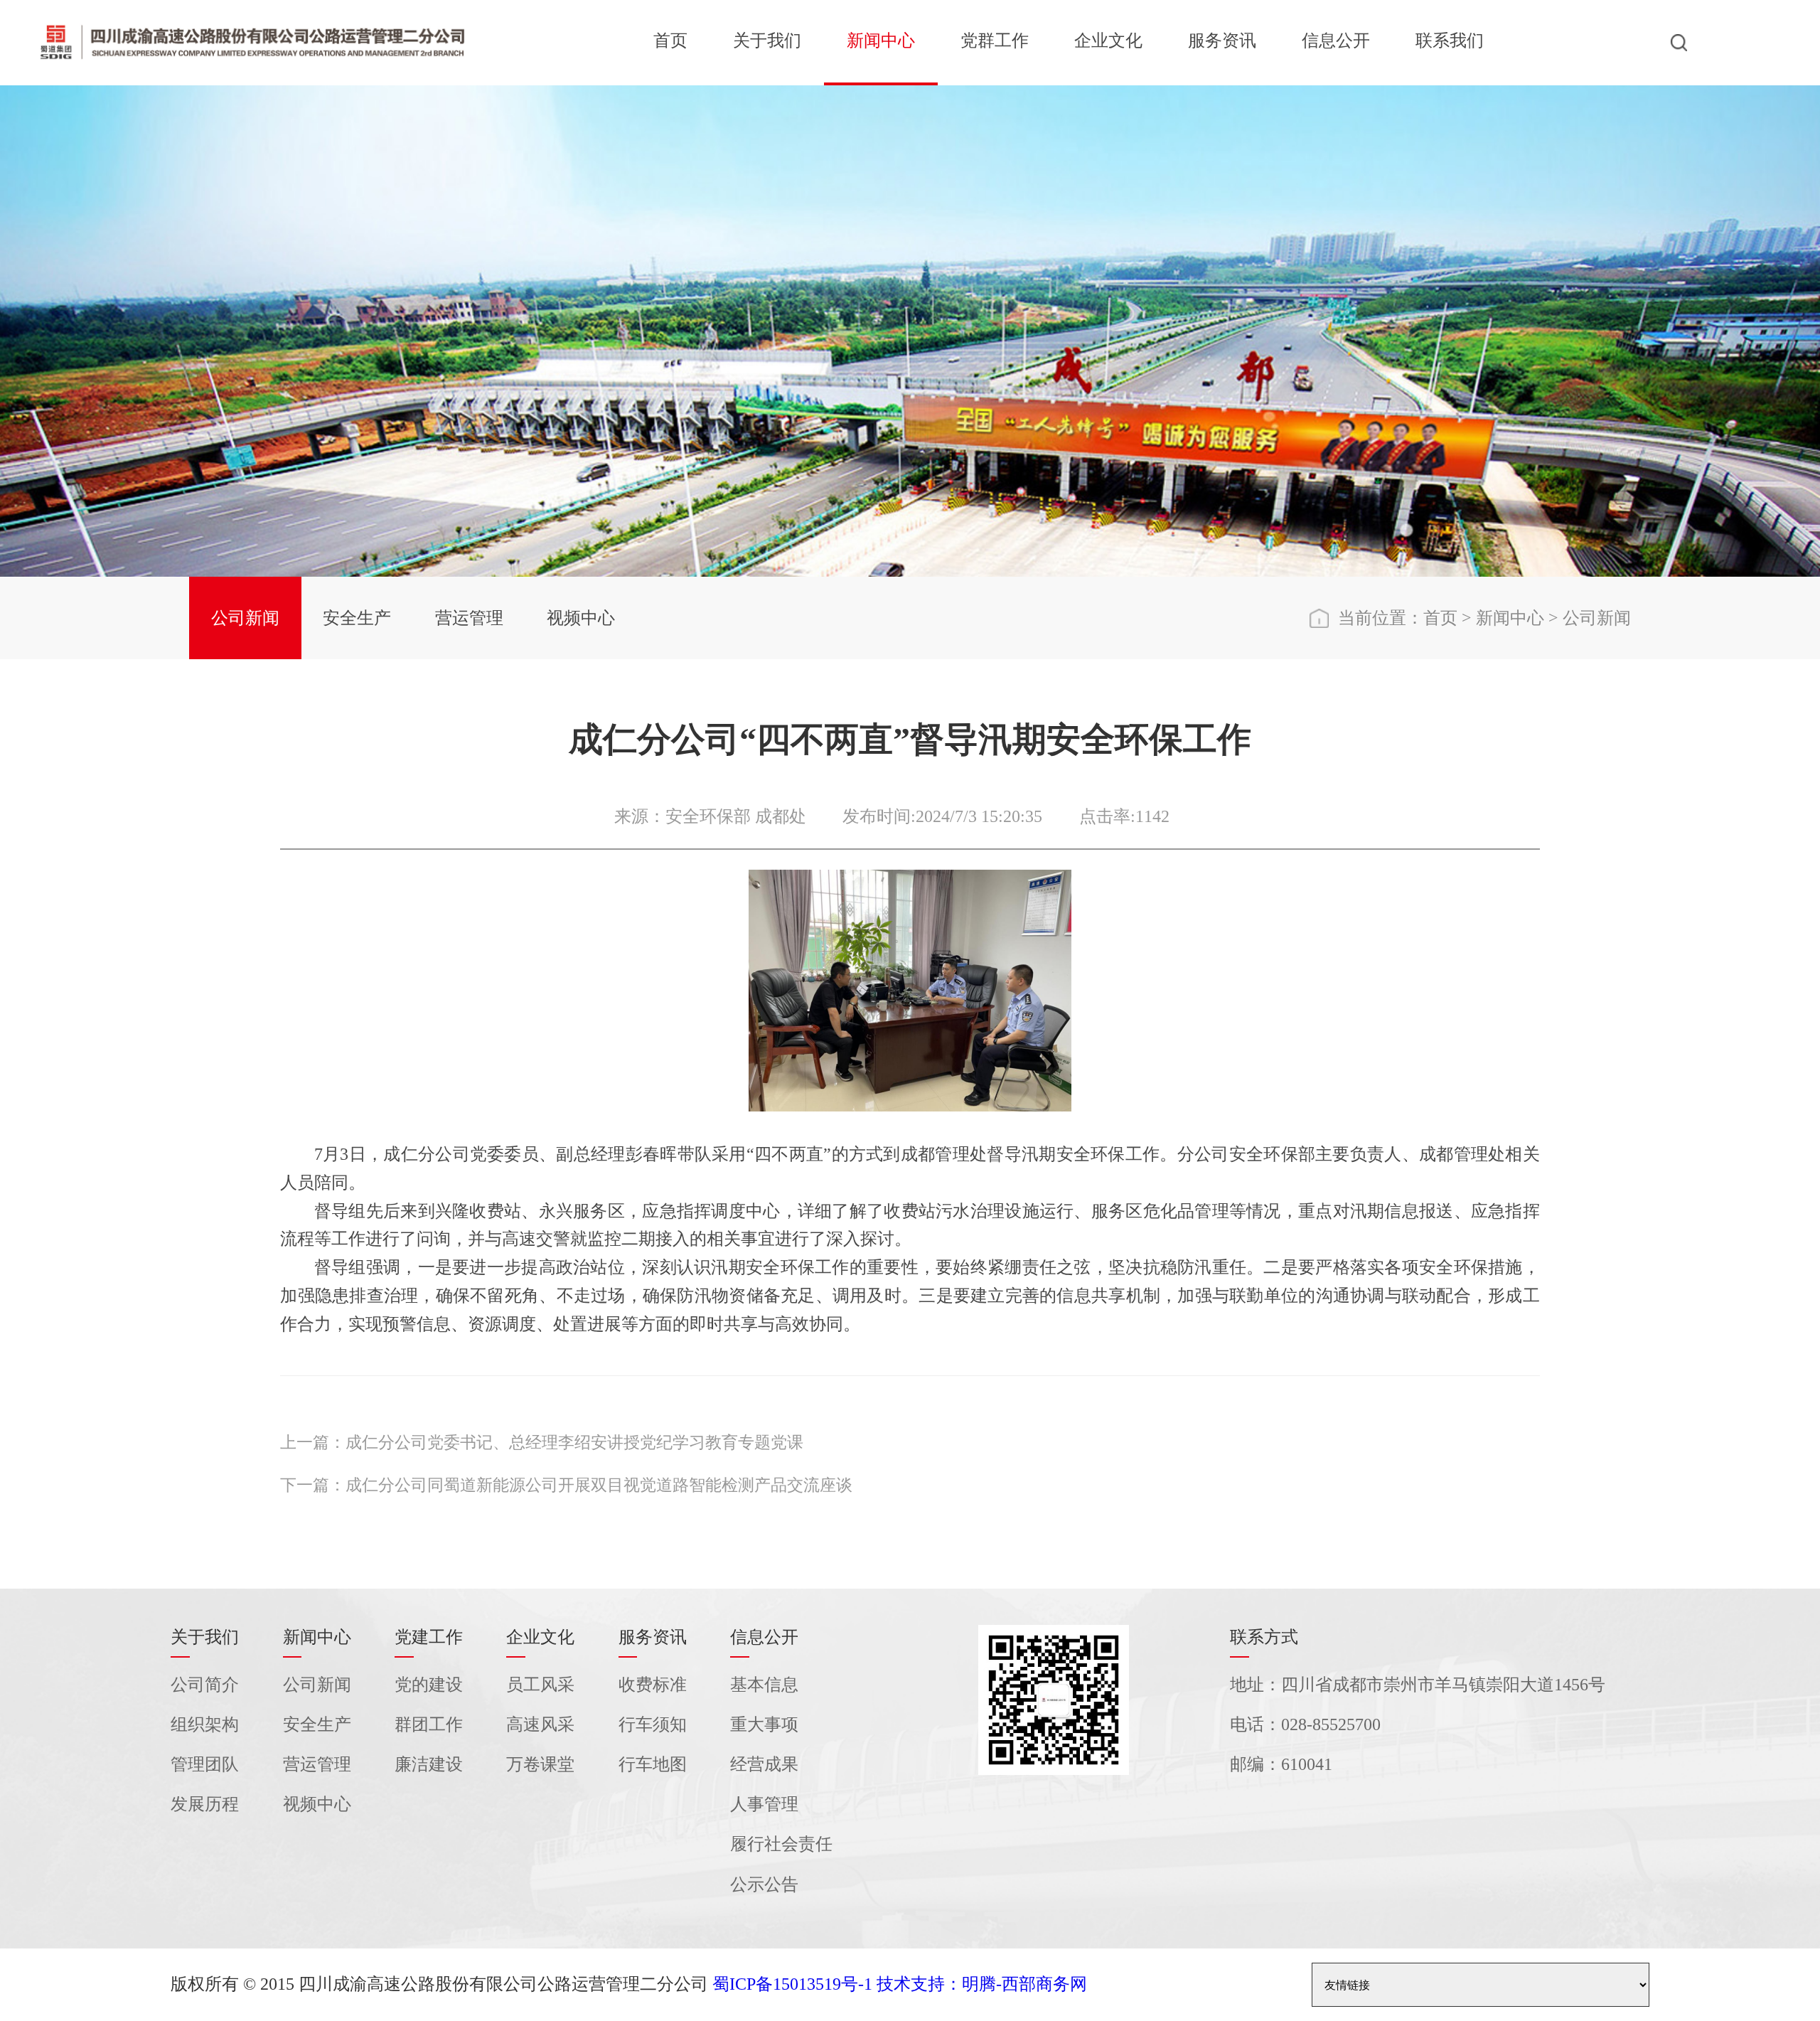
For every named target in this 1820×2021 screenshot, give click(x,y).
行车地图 (653, 1764)
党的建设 (429, 1685)
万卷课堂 (540, 1764)
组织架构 (205, 1724)
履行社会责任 (781, 1844)
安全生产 (357, 618)
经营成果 (764, 1764)
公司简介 (205, 1685)
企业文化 (1108, 41)
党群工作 (995, 41)
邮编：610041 (1281, 1764)
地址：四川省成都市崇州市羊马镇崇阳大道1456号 (1418, 1685)
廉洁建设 (429, 1764)
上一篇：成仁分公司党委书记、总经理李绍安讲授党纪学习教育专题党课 (542, 1443)
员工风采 (540, 1685)
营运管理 (469, 618)
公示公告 (764, 1884)
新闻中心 (881, 41)
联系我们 (1450, 41)
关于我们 (767, 41)
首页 (670, 41)
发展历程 (205, 1804)
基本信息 (764, 1685)
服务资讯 (1222, 41)
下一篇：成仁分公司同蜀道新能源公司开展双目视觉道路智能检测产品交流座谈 (566, 1485)
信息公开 (1336, 41)
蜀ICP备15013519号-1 (792, 1984)
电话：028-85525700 (1305, 1724)
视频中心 (581, 618)
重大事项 (764, 1724)
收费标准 (653, 1685)
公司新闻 (245, 618)
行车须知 (653, 1724)
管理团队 (205, 1764)
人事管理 (764, 1804)
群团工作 (429, 1724)
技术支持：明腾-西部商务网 (982, 1984)
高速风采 (540, 1724)
